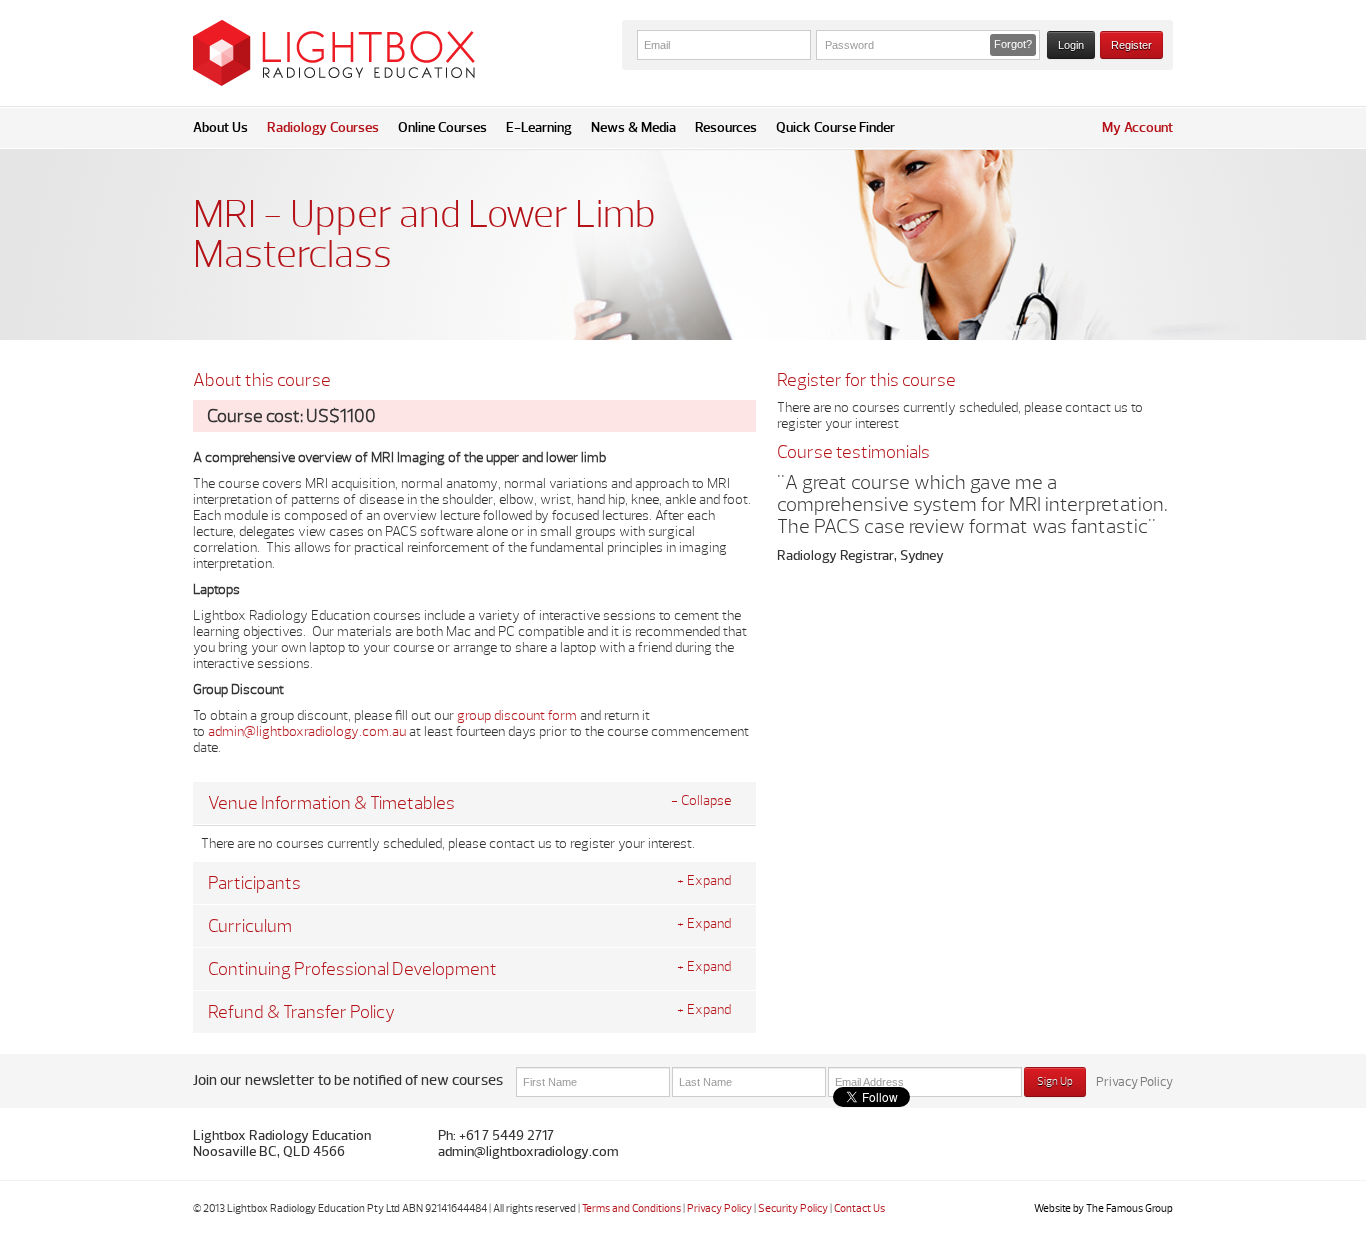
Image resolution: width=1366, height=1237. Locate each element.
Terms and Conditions (631, 1208)
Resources (726, 127)
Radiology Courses (323, 127)
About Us (220, 127)
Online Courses (442, 127)
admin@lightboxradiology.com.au (307, 731)
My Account (1137, 127)
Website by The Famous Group (1103, 1208)
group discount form (517, 715)
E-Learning (539, 127)
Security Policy (793, 1208)
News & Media (633, 127)
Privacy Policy (1134, 1082)
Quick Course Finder (835, 127)
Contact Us (859, 1208)
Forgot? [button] (1013, 44)
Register (1131, 45)
